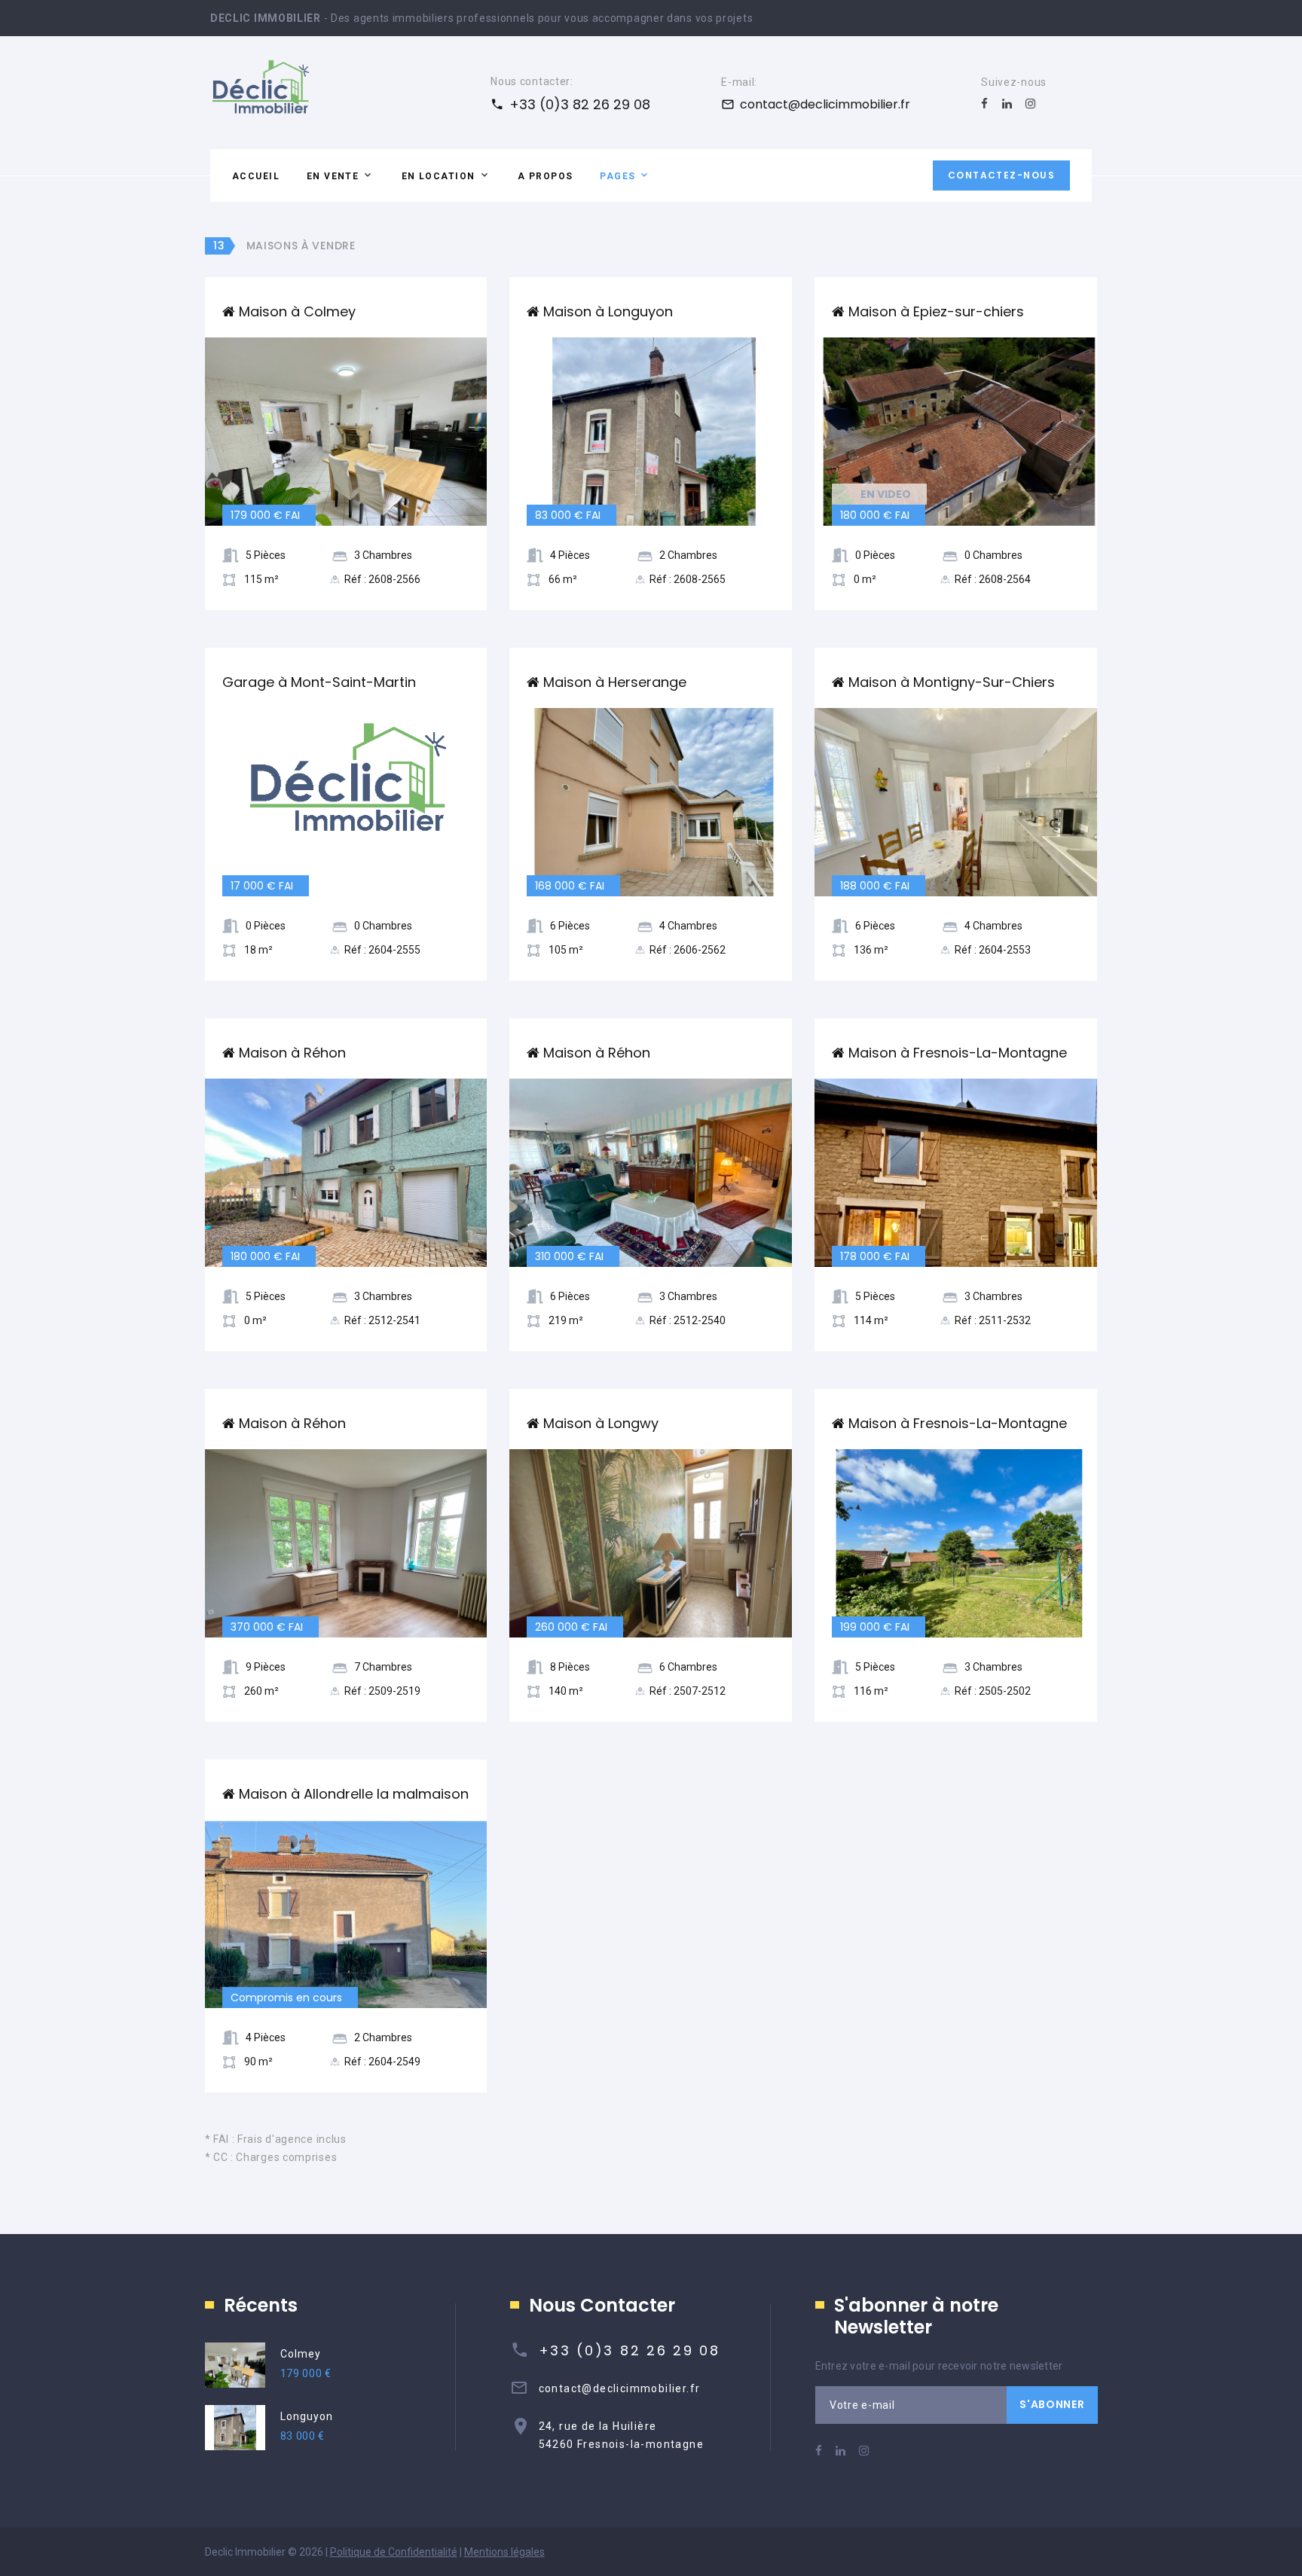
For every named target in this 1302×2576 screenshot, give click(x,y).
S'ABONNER (1052, 2404)
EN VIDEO (886, 494)
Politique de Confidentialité (394, 2552)
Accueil (256, 176)
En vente (333, 176)
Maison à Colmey (297, 311)
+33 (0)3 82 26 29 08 (580, 104)
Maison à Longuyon (608, 311)
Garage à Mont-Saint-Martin (319, 682)
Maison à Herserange (615, 682)
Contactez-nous (1001, 175)
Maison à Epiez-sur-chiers (936, 311)
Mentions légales (504, 2552)
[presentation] (221, 431)
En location (439, 176)
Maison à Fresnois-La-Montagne (958, 1053)
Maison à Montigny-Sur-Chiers (952, 682)
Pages (617, 176)
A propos (546, 176)
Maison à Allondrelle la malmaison (354, 1794)
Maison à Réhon (292, 1053)
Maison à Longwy (601, 1423)
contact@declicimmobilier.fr (825, 104)
